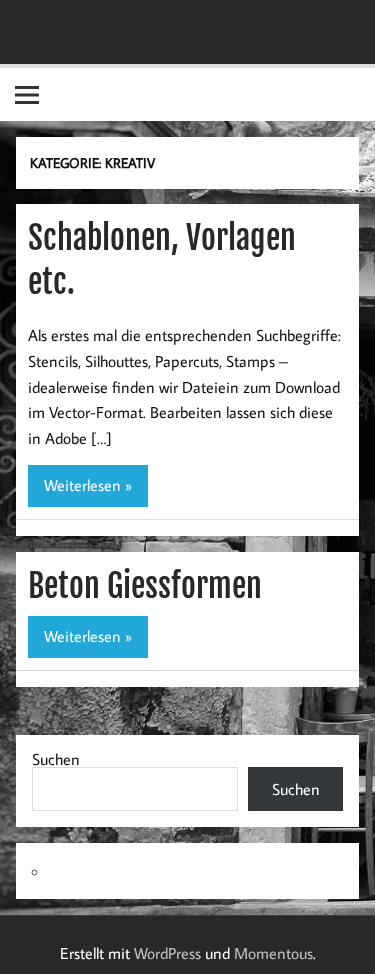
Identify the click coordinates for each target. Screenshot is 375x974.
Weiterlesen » (88, 485)
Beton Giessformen (145, 586)
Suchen (56, 759)
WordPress (167, 953)
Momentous (273, 953)
